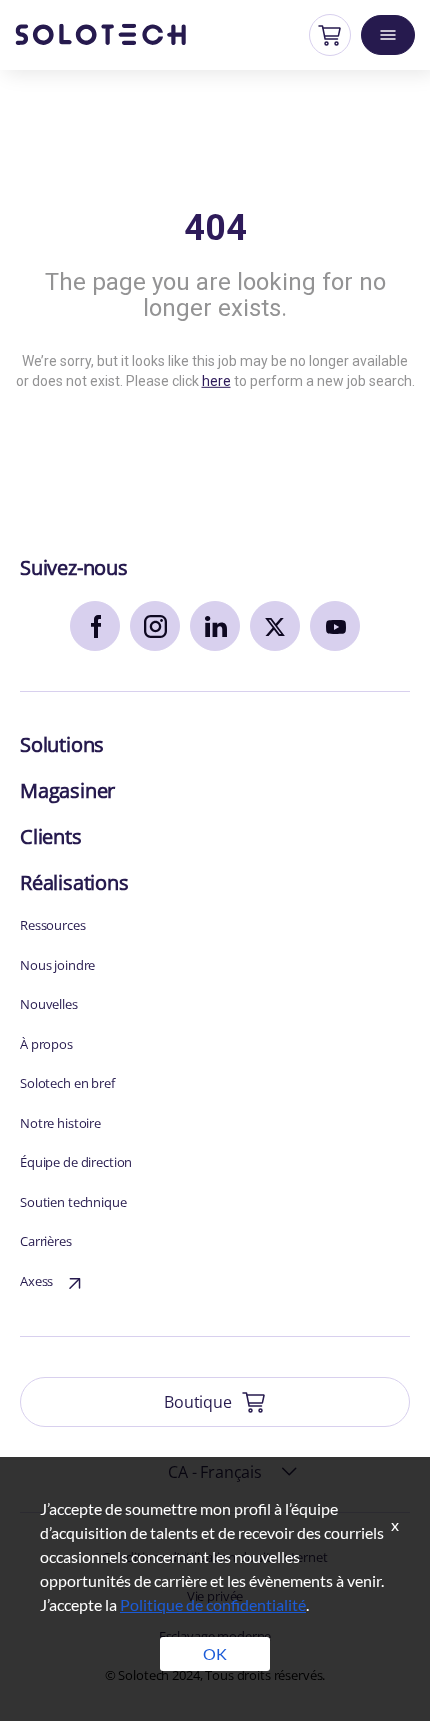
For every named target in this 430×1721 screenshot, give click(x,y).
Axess (36, 1281)
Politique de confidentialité (213, 1604)
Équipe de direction (76, 1162)
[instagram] (155, 626)
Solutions (62, 744)
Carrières (46, 1241)
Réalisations (74, 882)
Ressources (53, 925)
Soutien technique (73, 1202)
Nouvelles (49, 1004)
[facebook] (95, 626)
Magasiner (67, 790)
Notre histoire (60, 1123)
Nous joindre (57, 965)
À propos (46, 1044)
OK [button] (215, 1653)
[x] (275, 626)
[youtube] (335, 626)
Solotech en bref (67, 1083)
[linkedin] (215, 626)
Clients (51, 836)
